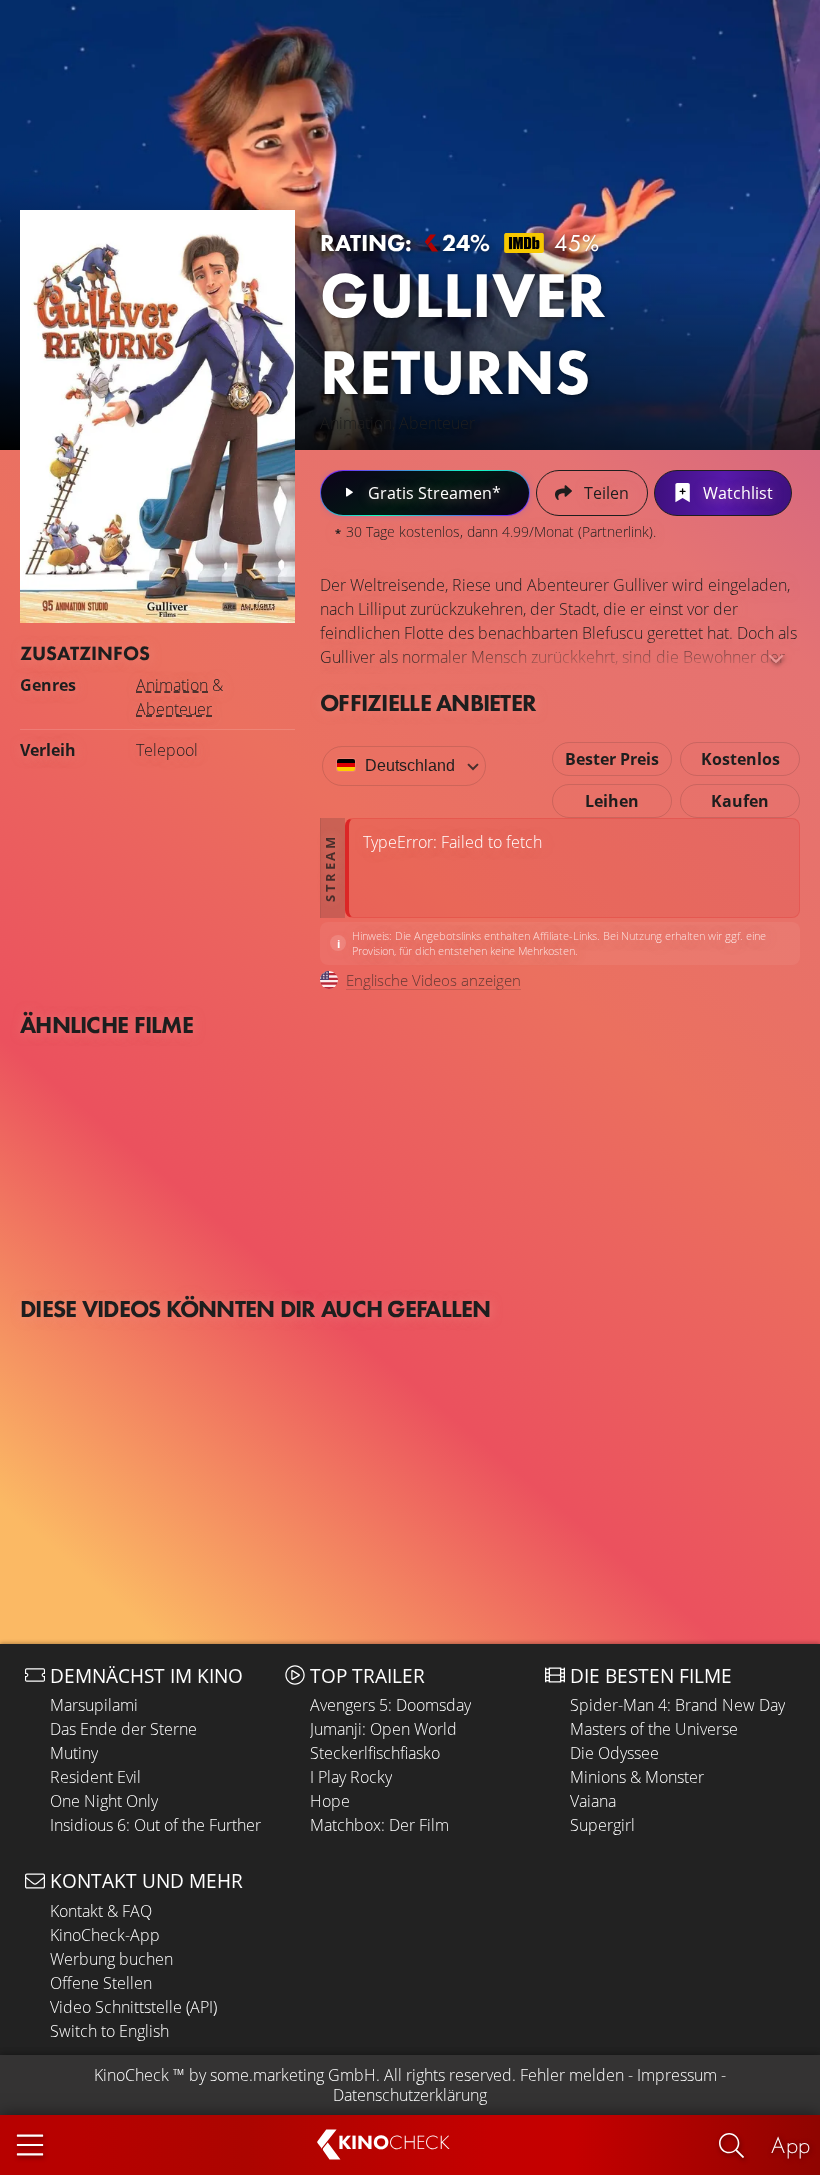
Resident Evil (95, 1777)
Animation (172, 685)
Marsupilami (94, 1705)
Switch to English (109, 2031)
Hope (330, 1801)
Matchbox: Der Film (379, 1825)
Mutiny (74, 1753)
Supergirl (602, 1825)
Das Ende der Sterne (123, 1729)
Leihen (612, 801)
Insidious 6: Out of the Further (155, 1825)
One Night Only (104, 1801)
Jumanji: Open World (383, 1729)
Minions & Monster (637, 1777)
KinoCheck (131, 2075)
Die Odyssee (614, 1753)
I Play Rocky (351, 1777)
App (790, 2144)
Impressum (677, 2075)
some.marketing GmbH (293, 2075)
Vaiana (593, 1801)
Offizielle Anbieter (428, 702)
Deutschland (410, 765)
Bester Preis (612, 759)
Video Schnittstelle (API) (133, 2007)
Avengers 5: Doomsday (390, 1705)
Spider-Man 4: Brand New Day (677, 1705)
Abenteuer (174, 709)
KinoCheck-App (105, 1935)
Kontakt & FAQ (101, 1911)
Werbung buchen (111, 1959)
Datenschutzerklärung (410, 2095)
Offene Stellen (101, 1983)
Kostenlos (740, 759)
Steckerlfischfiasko (375, 1753)
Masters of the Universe (654, 1729)
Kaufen (740, 801)
